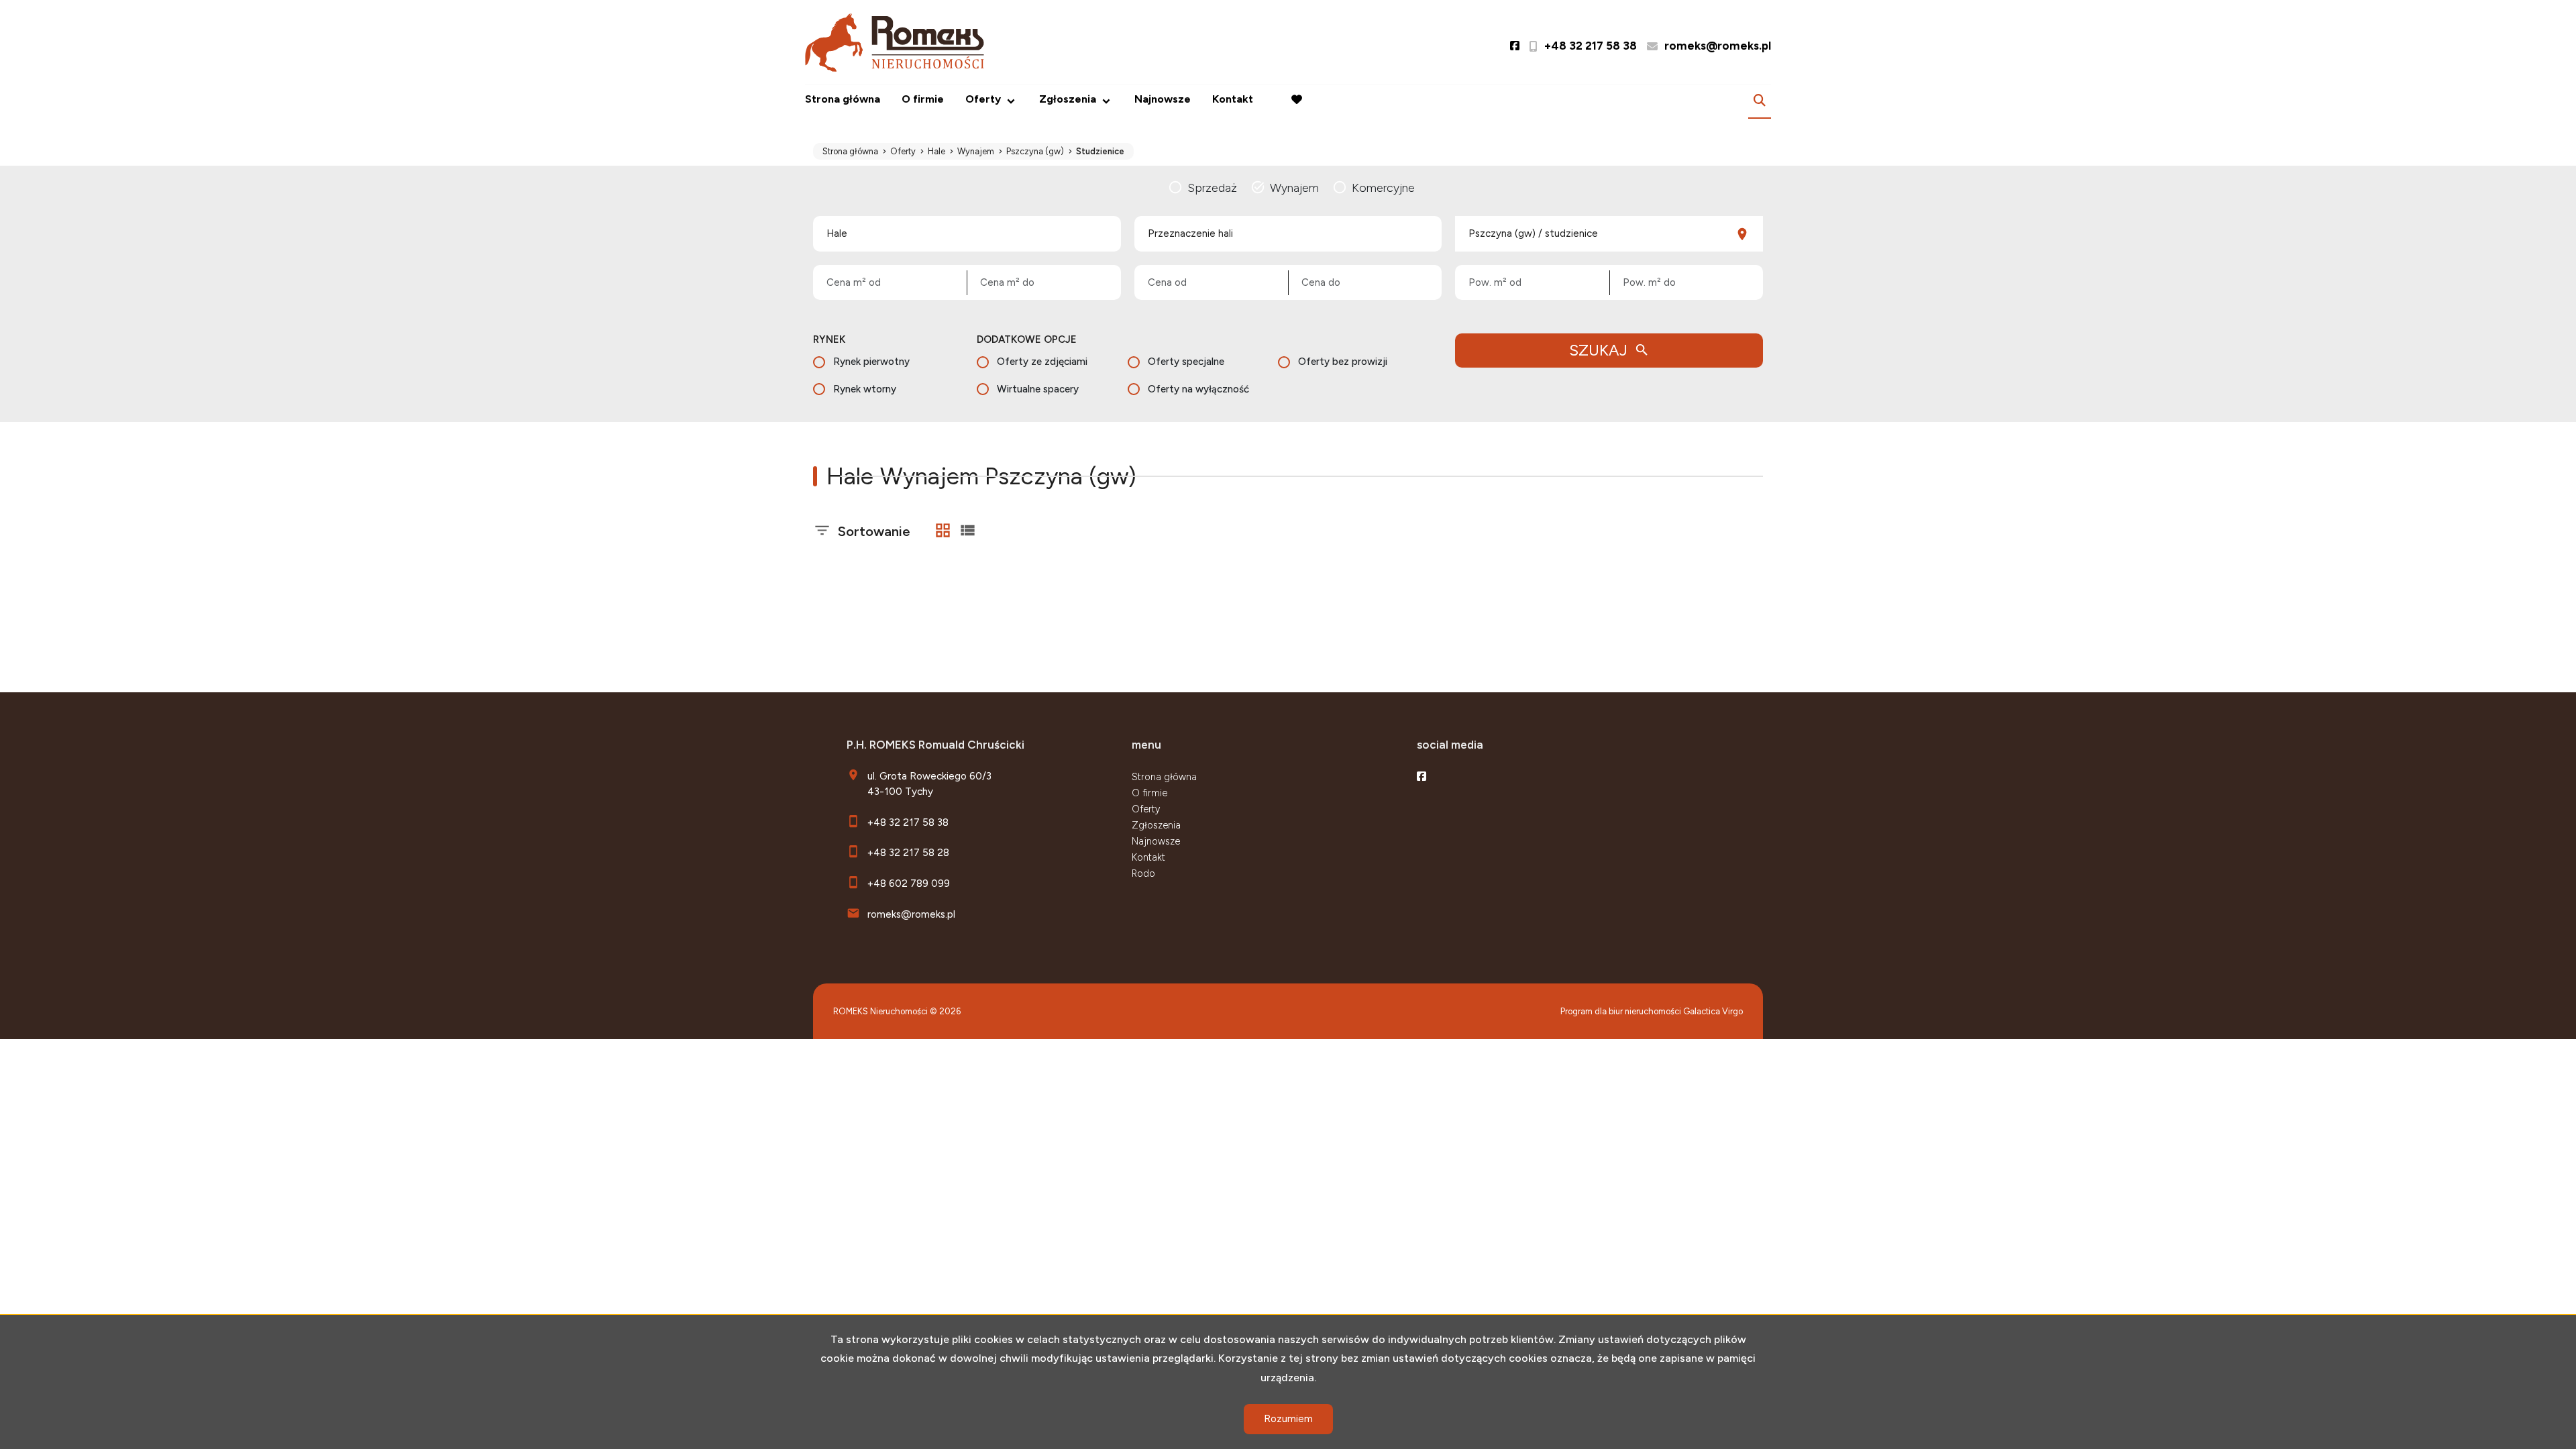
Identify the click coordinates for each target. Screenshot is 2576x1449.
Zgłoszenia (1156, 825)
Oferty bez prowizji (1343, 362)
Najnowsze (1163, 99)
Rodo (1143, 873)
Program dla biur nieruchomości (1622, 1011)
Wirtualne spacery (1038, 389)
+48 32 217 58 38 (908, 822)
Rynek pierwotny (871, 362)
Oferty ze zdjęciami (1042, 362)
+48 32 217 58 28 (908, 852)
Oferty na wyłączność (1198, 389)
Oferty (983, 99)
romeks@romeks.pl (911, 914)
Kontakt (1233, 99)
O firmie (923, 99)
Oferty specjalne (1186, 362)
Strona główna (843, 99)
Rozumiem (1288, 1419)
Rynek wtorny (865, 389)
